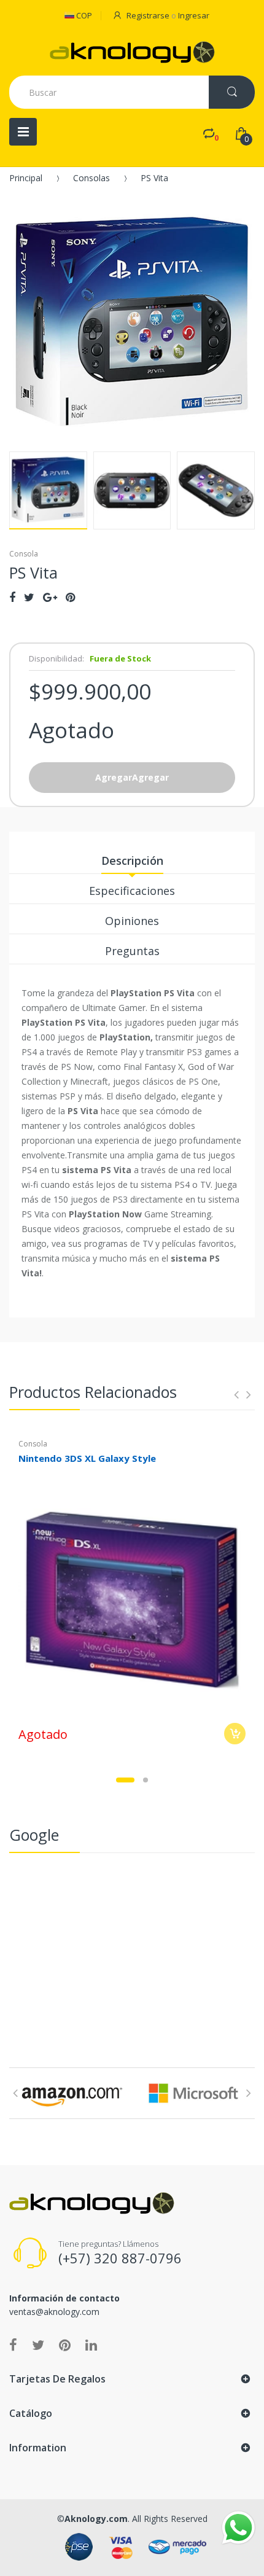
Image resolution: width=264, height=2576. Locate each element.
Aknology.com (96, 2519)
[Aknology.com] (132, 52)
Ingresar (194, 15)
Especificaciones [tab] (132, 891)
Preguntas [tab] (132, 951)
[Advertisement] (132, 1951)
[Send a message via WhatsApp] (239, 2528)
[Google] (50, 597)
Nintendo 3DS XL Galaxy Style (87, 1458)
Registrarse (148, 15)
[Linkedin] (91, 2344)
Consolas (91, 178)
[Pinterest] (70, 597)
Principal (26, 178)
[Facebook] (12, 597)
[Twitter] (29, 597)
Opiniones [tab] (132, 921)
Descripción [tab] (132, 861)
